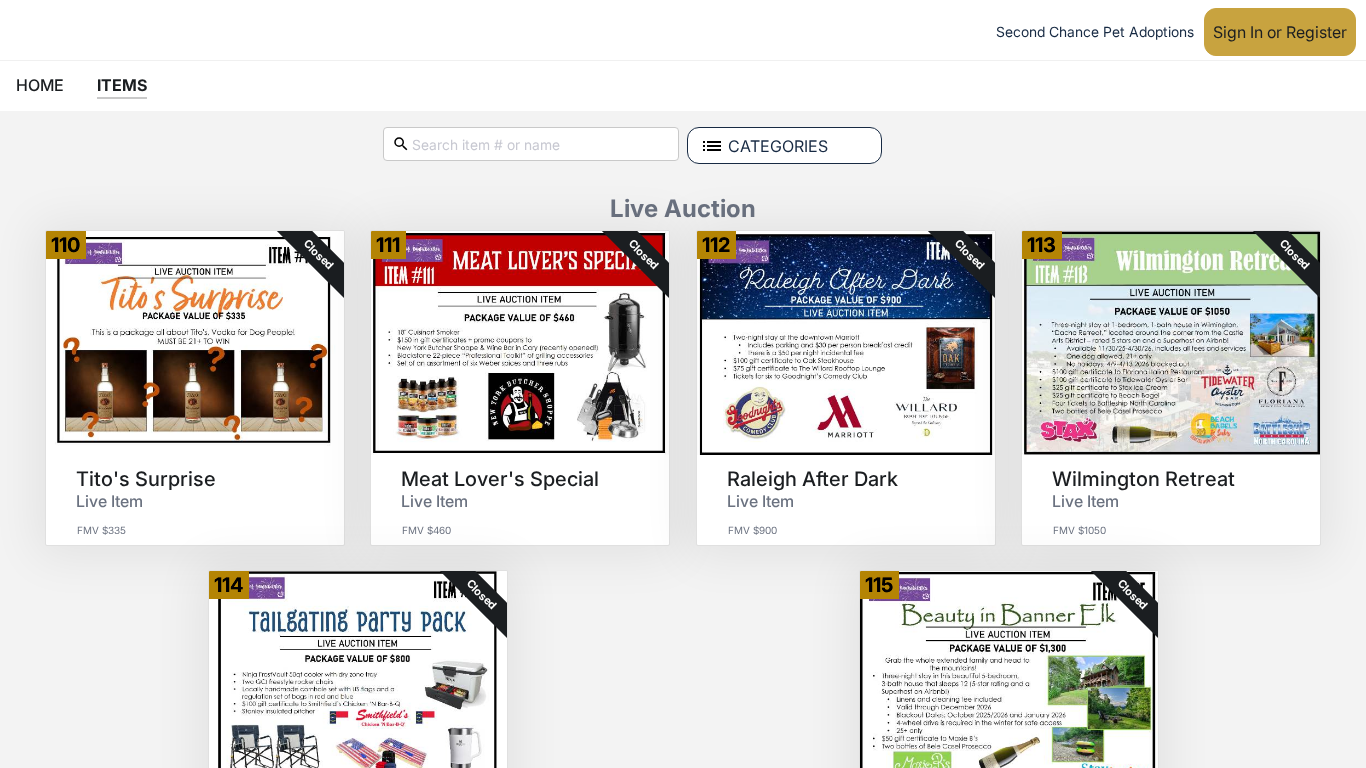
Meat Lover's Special (500, 479)
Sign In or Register (1280, 32)
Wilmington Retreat (1143, 479)
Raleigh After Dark (812, 479)
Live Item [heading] (109, 501)
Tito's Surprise (146, 479)
